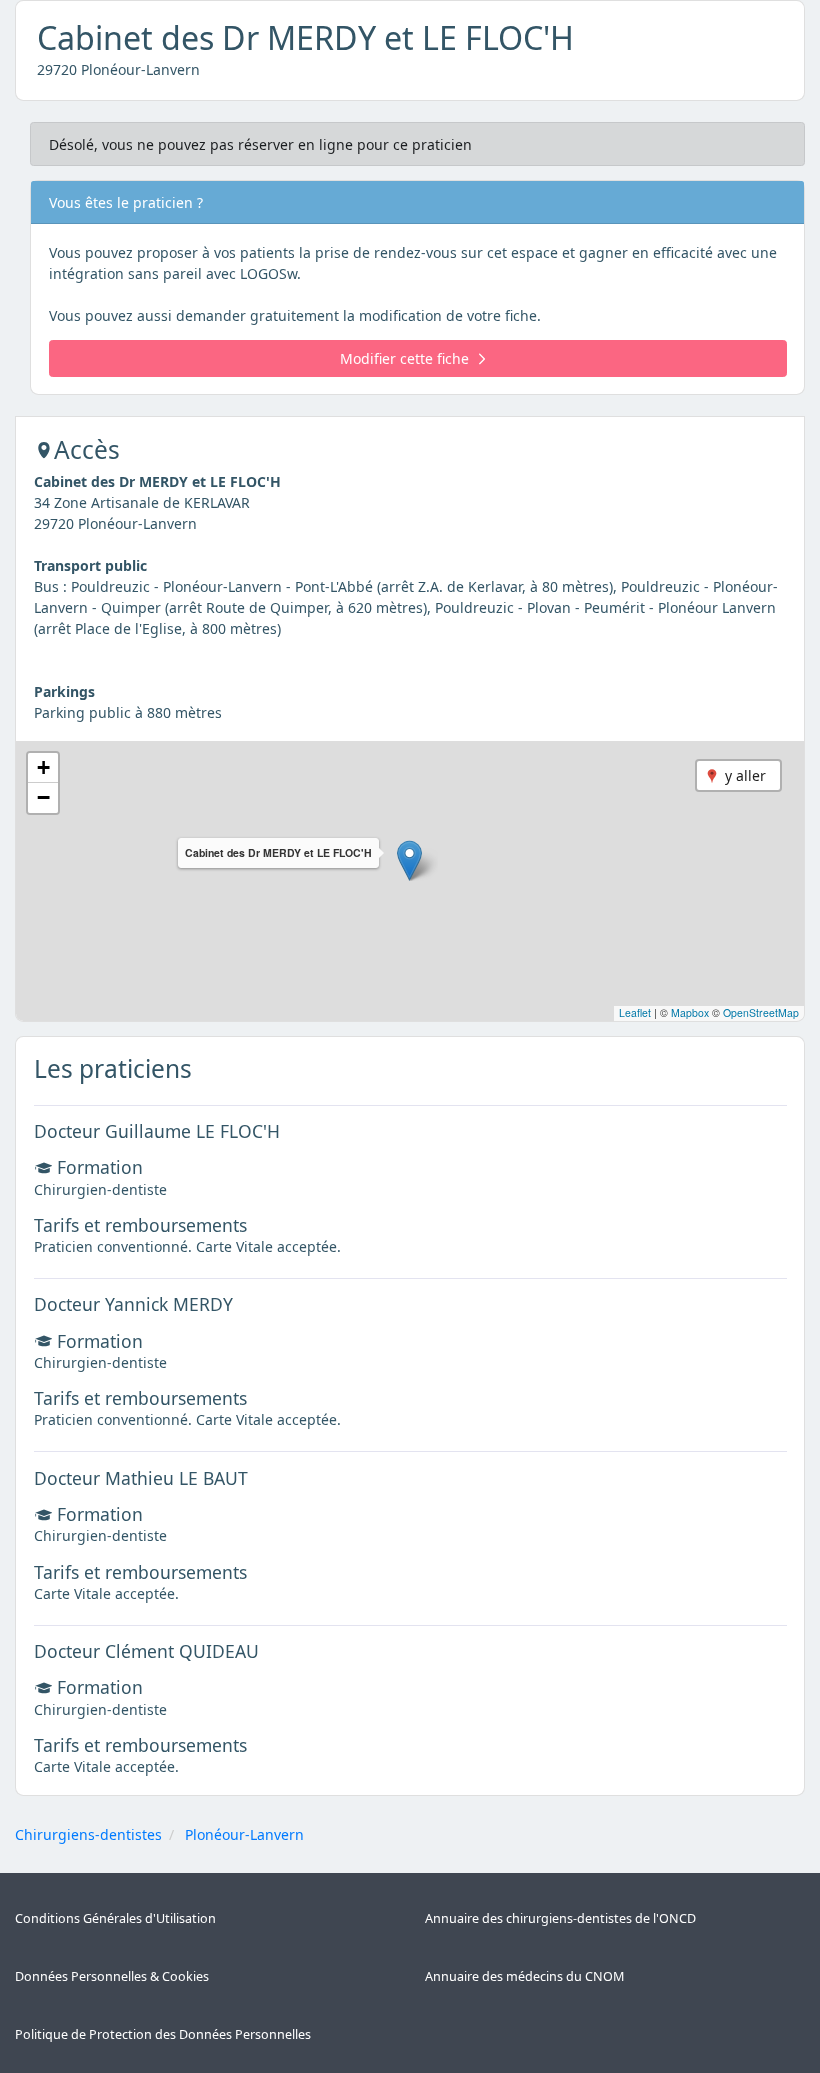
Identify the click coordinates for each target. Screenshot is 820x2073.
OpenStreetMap (761, 1012)
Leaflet (635, 1012)
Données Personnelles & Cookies (112, 1976)
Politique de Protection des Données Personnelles (163, 2034)
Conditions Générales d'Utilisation (115, 1918)
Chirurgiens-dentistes (88, 1834)
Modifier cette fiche (404, 358)
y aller (745, 775)
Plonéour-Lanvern (244, 1834)
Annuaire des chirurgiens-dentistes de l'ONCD (560, 1918)
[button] (409, 860)
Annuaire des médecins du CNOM (524, 1976)
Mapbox (690, 1012)
